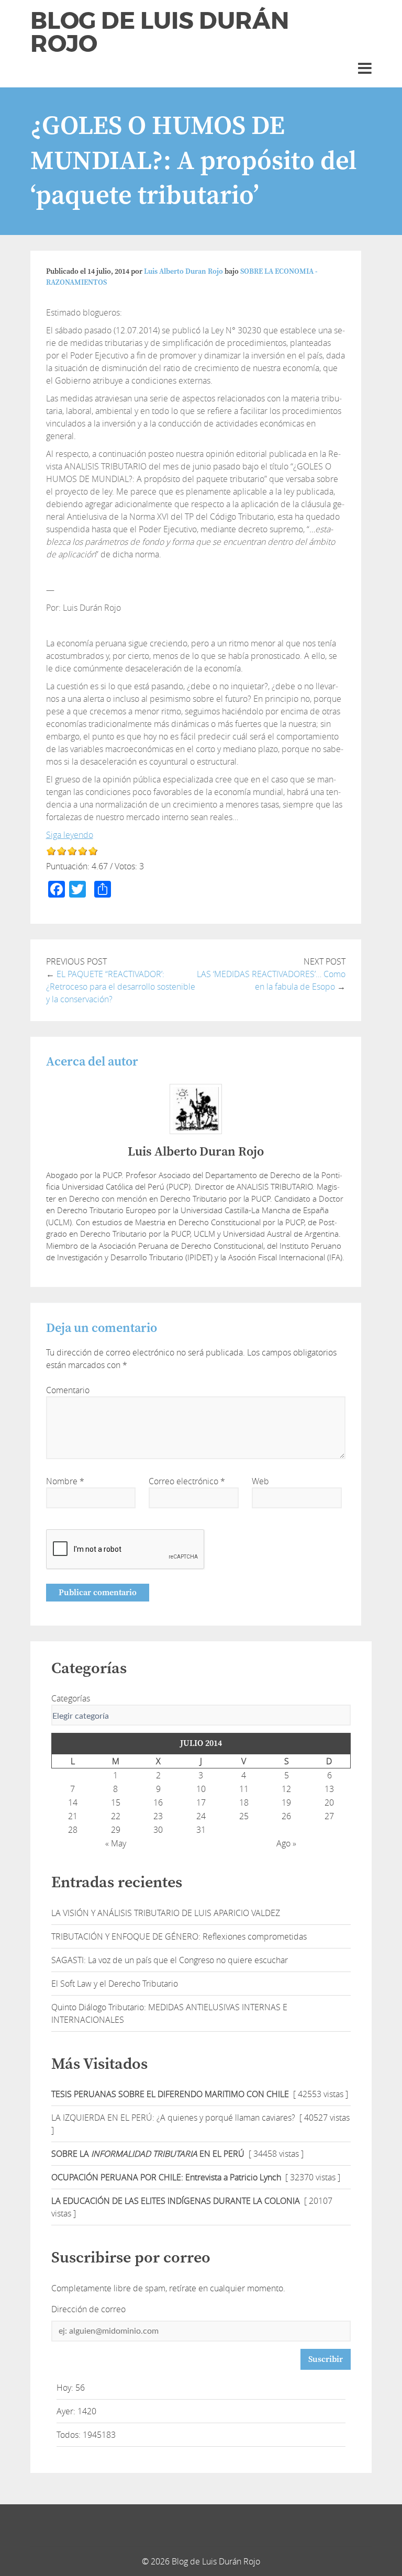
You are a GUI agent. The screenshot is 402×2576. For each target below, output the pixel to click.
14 (73, 1802)
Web (260, 1481)
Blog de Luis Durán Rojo (160, 32)
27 (329, 1816)
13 (329, 1789)
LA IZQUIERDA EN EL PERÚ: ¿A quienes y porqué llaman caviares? (173, 2118)
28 (73, 1830)
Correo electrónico (187, 1481)
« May (116, 1843)
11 (244, 1789)
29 (116, 1830)
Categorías (71, 1698)
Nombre (65, 1481)
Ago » (286, 1843)
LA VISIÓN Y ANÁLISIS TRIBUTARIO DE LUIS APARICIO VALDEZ (166, 1913)
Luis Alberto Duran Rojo (183, 272)
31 (201, 1830)
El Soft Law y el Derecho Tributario (115, 1984)
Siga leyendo (70, 835)
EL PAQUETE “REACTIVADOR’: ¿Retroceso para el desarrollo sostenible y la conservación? (121, 987)
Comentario (68, 1390)
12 (286, 1789)
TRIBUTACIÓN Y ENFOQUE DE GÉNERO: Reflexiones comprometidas (179, 1936)
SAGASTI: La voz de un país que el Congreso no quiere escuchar (170, 1960)
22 (116, 1816)
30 (158, 1830)
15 (116, 1802)
